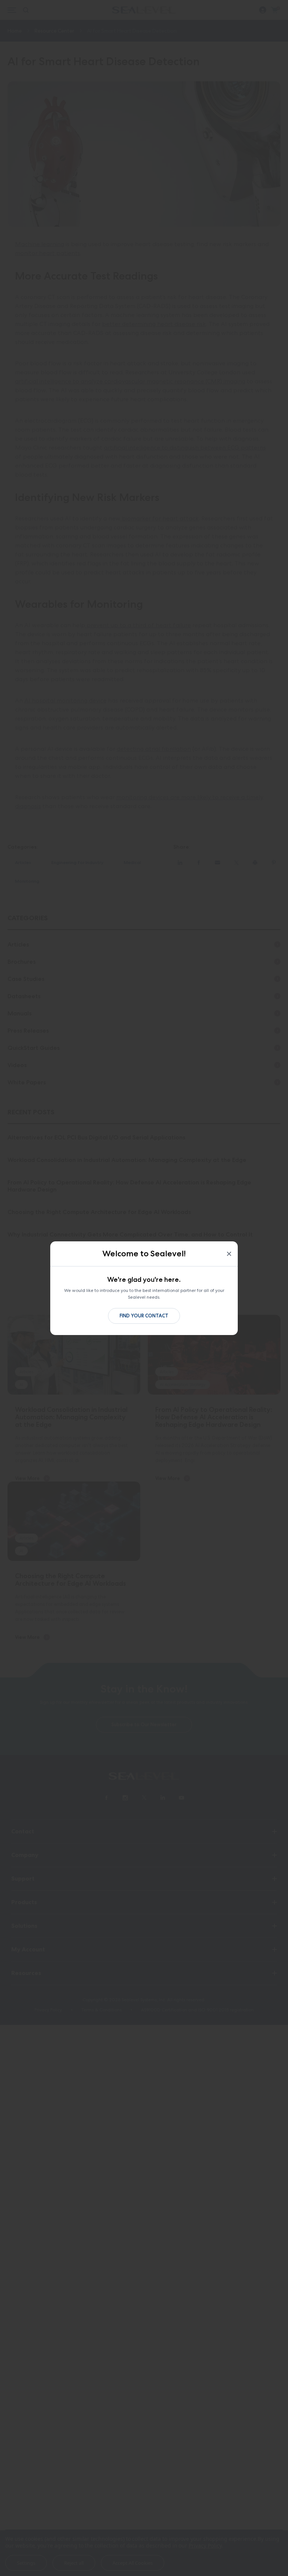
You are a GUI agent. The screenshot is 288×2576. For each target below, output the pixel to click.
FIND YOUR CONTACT (144, 1316)
